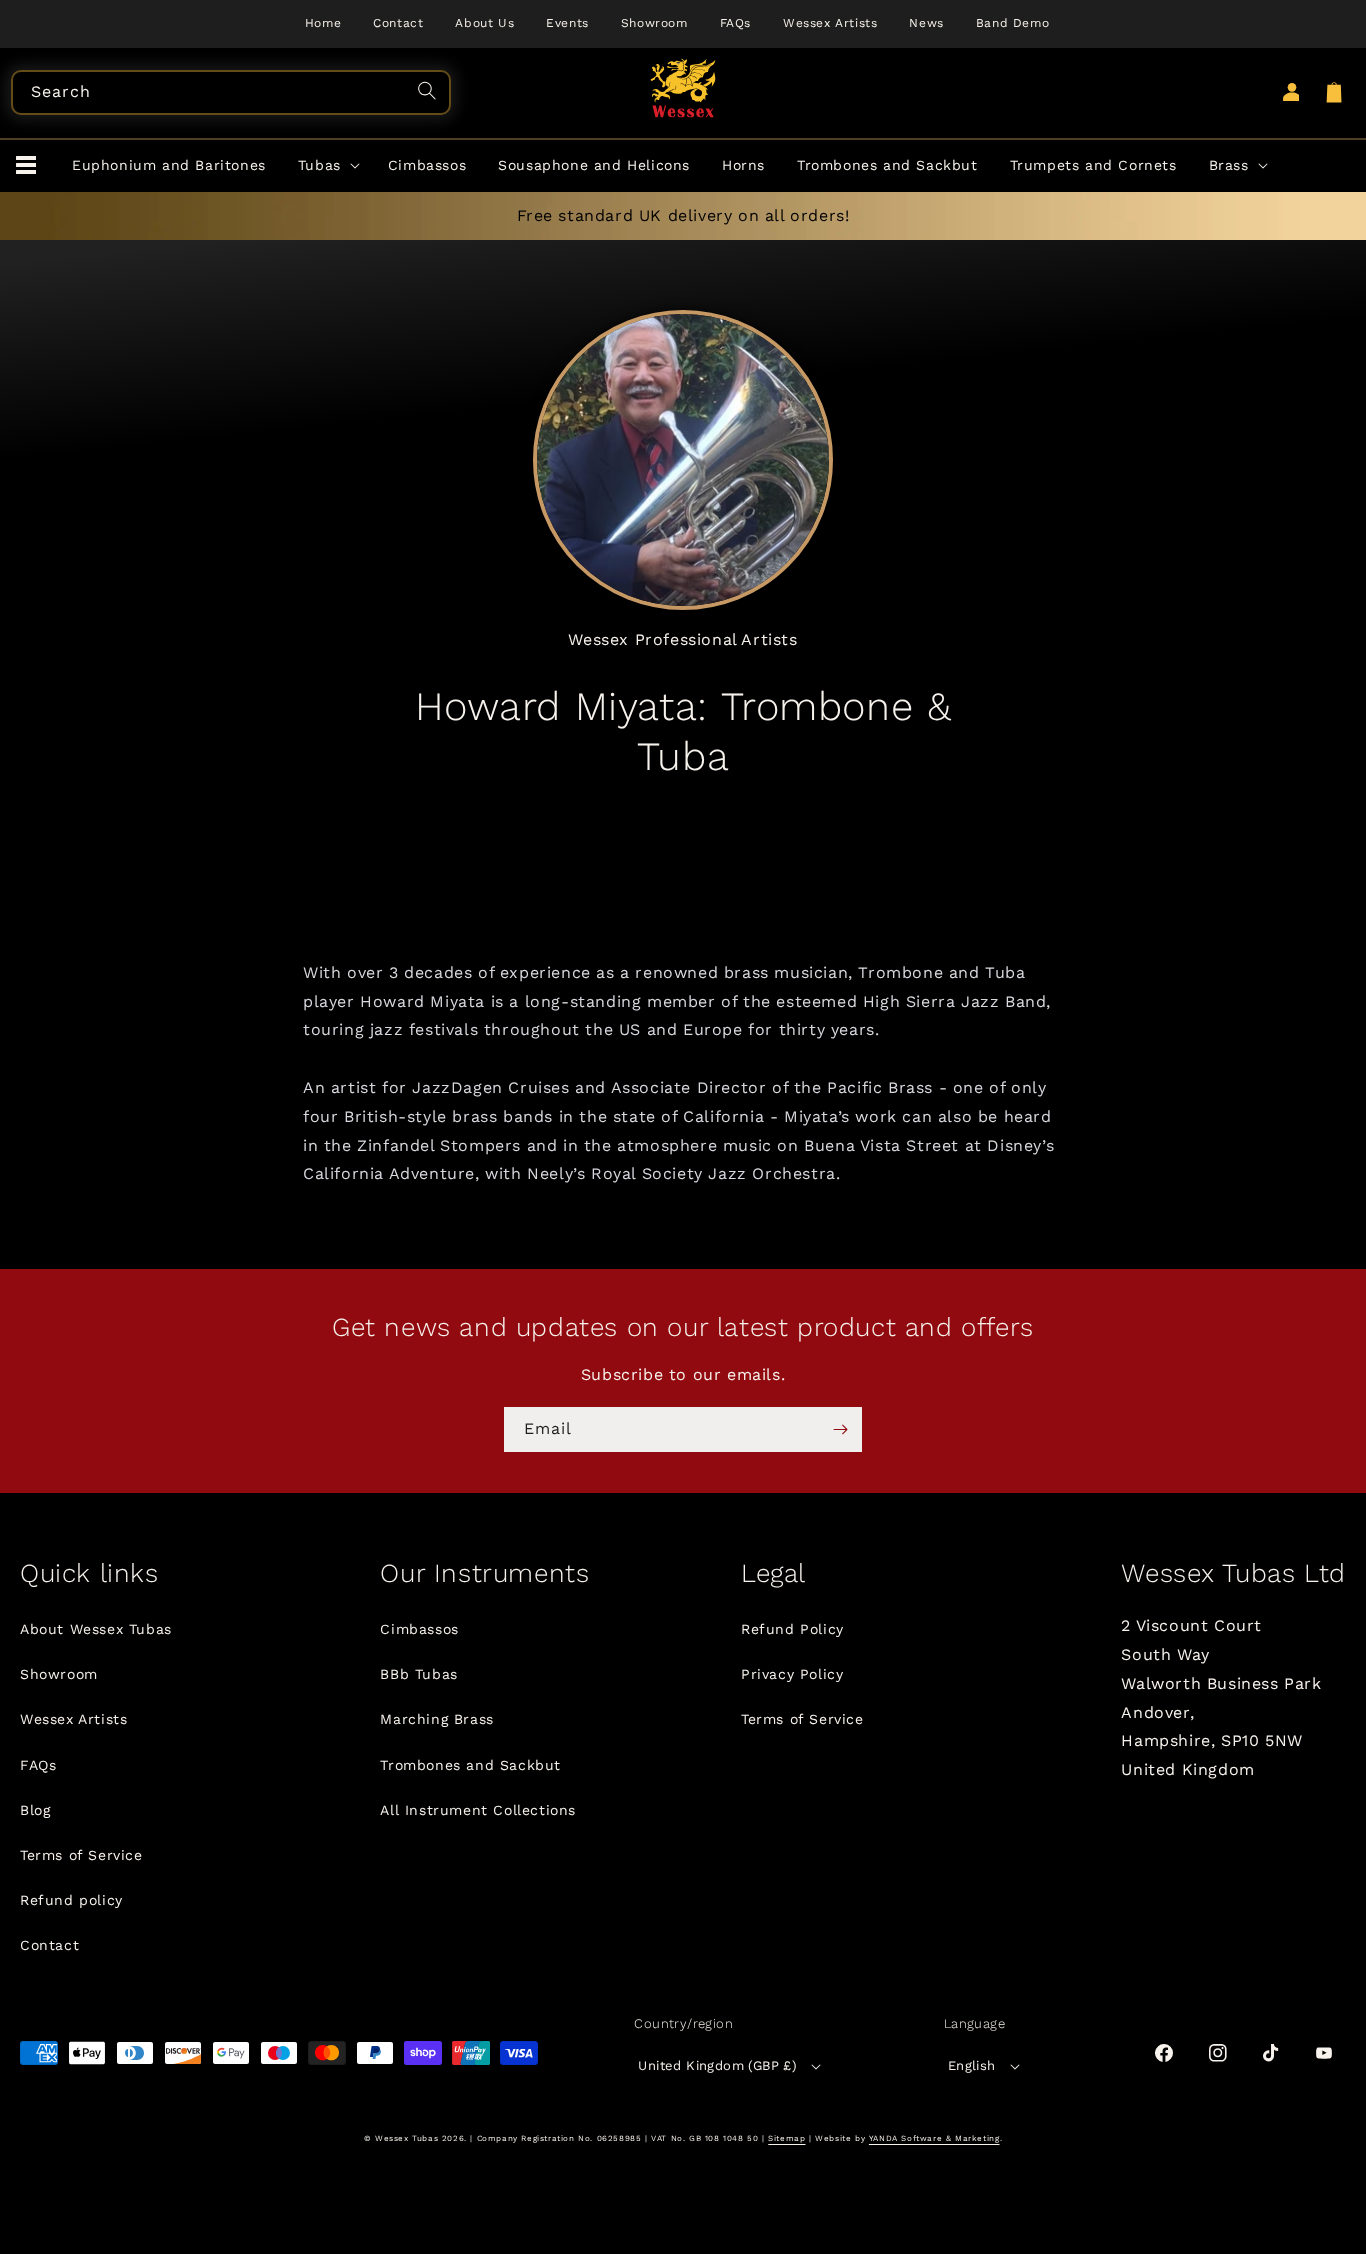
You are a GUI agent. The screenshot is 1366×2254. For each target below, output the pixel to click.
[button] (26, 166)
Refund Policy (792, 1629)
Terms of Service (81, 1855)
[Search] (430, 93)
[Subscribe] (840, 1429)
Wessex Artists (73, 1719)
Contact (49, 1945)
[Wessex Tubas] (683, 88)
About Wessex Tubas (96, 1629)
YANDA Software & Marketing (934, 2138)
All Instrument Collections (478, 1810)
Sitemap (786, 2138)
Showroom (59, 1674)
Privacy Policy (792, 1674)
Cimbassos (419, 1629)
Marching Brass (436, 1719)
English (972, 2065)
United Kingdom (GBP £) (717, 2065)
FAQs (38, 1765)
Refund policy (71, 1900)
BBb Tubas (418, 1674)
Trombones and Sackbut (470, 1765)
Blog (35, 1810)
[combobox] (231, 92)
